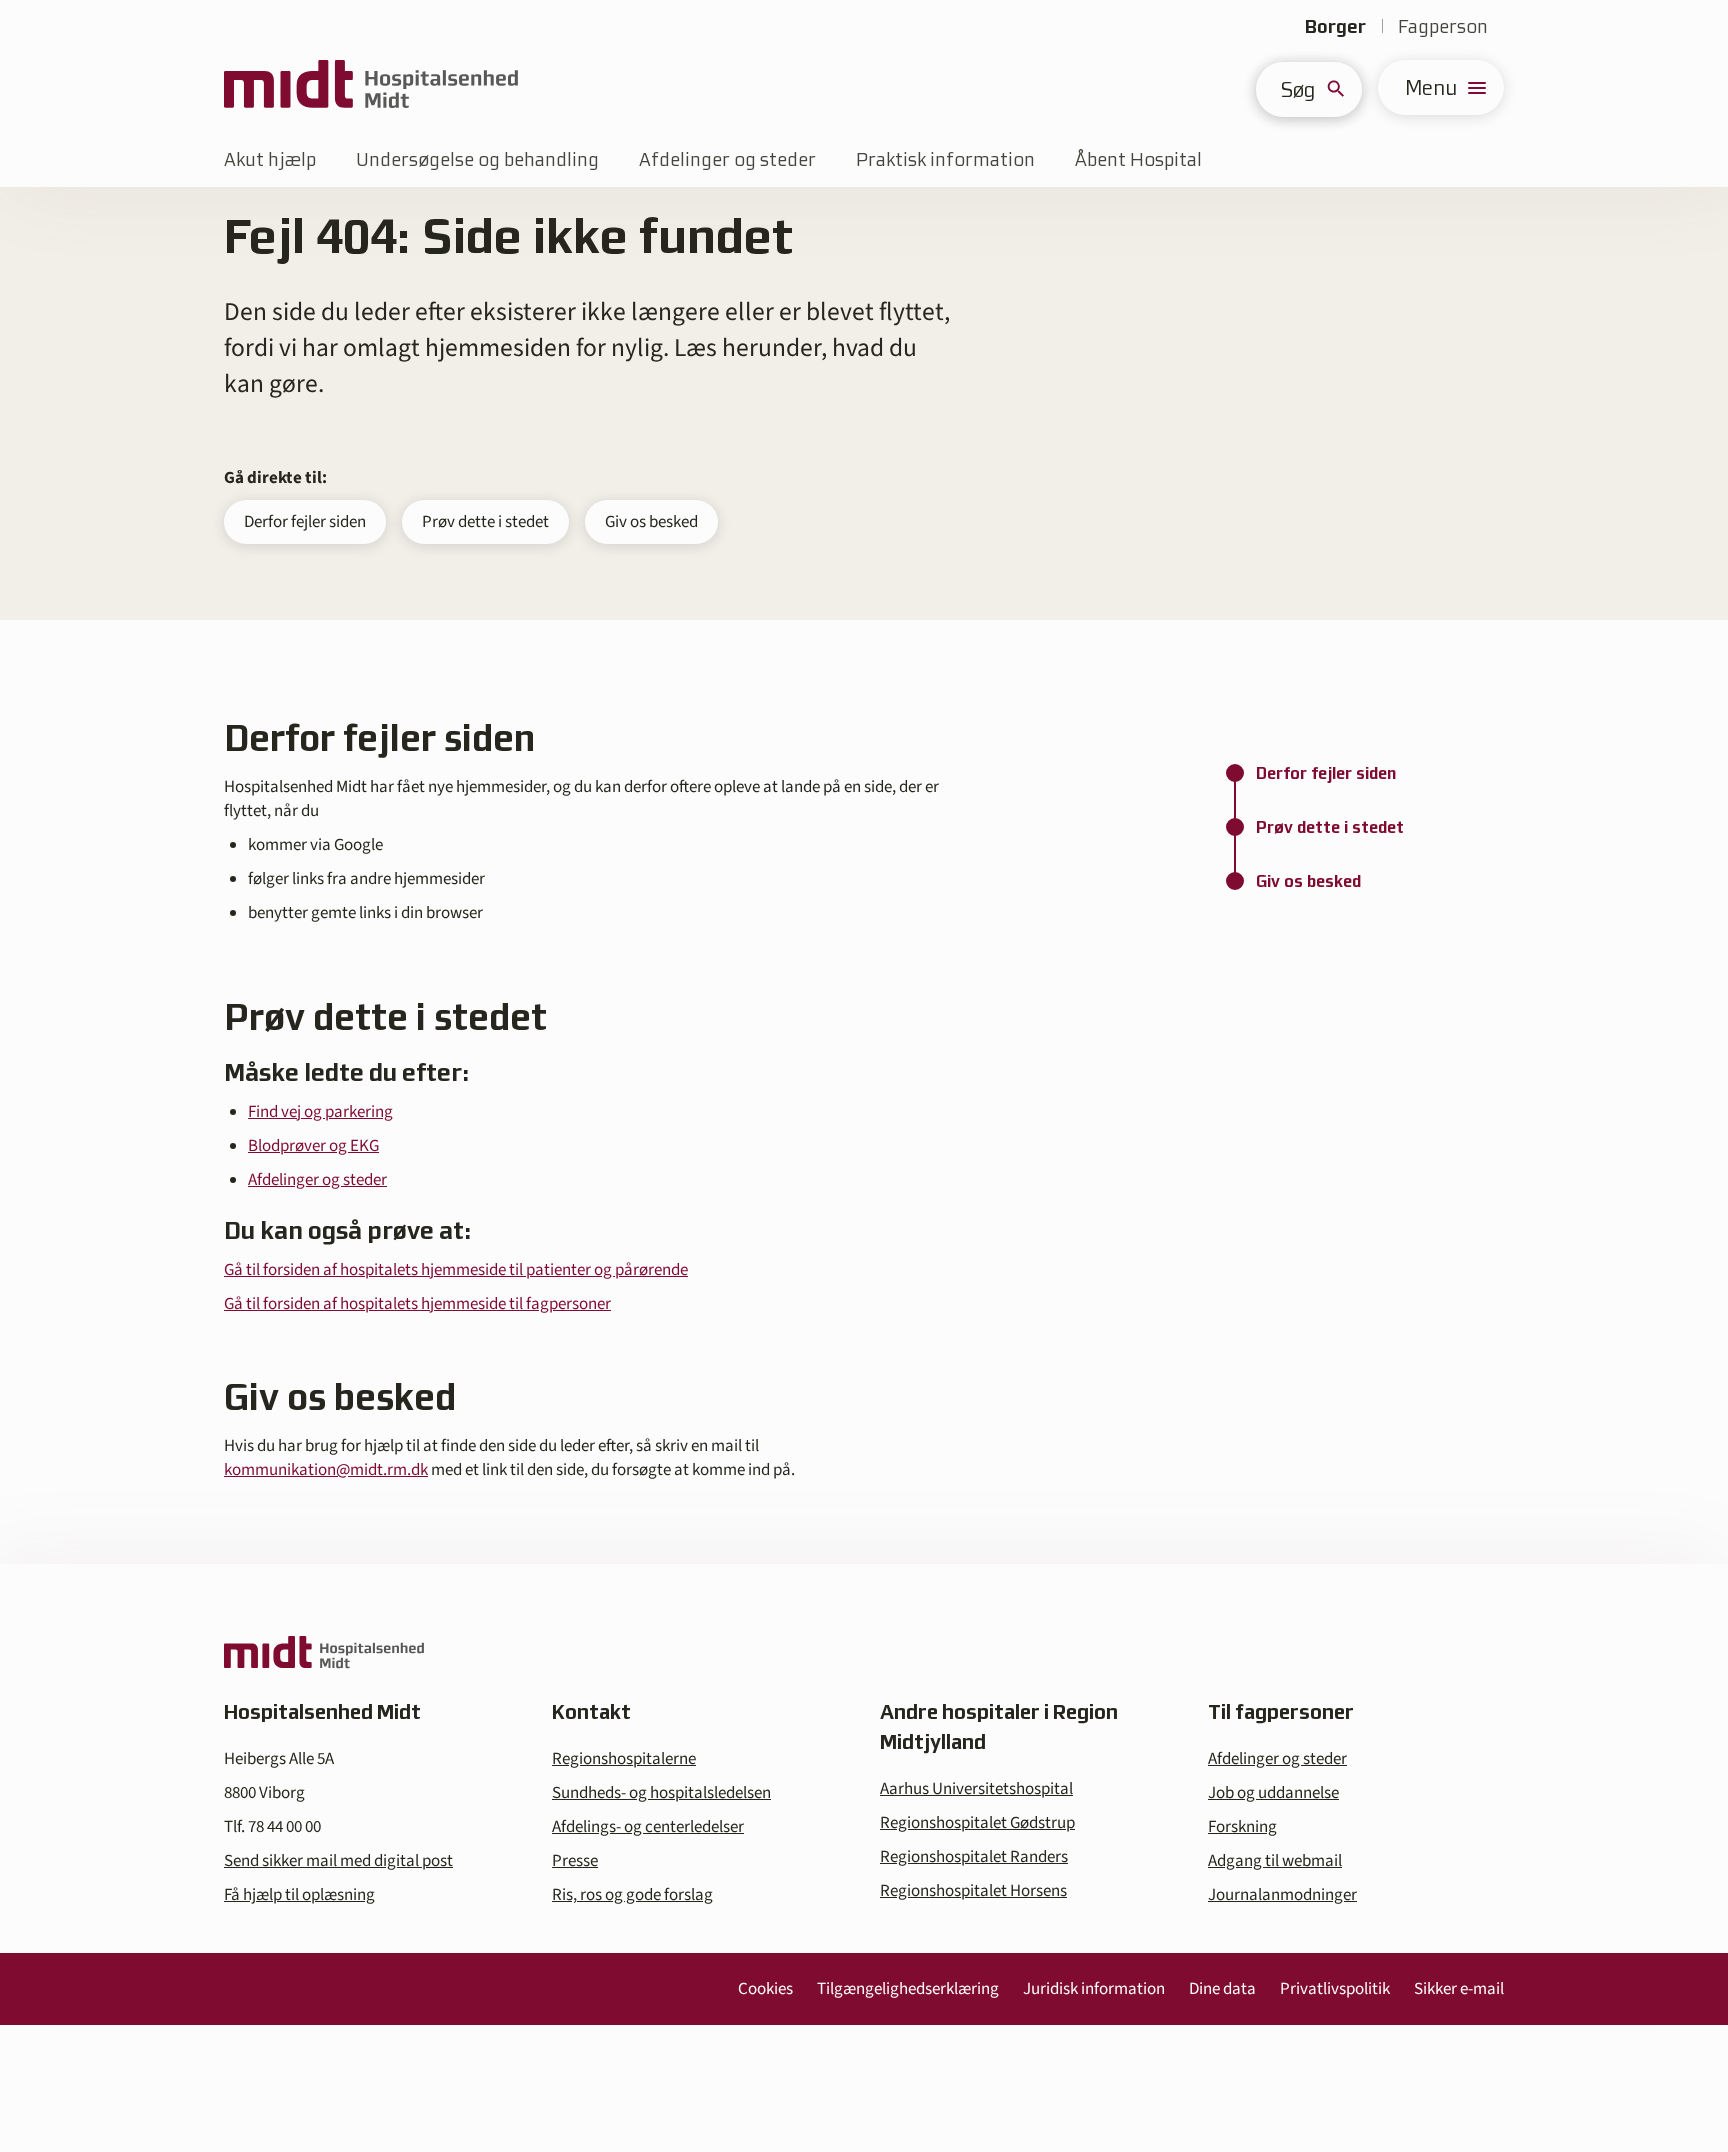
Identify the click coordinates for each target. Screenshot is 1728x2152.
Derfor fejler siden (305, 522)
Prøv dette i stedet (485, 522)
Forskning (1242, 1827)
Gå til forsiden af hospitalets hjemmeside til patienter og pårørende (456, 1270)
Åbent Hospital (1138, 159)
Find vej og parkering (320, 1112)
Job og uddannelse (1273, 1793)
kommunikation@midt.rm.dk (326, 1470)
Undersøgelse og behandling (477, 159)
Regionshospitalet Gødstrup (977, 1823)
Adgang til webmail (1275, 1861)
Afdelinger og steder (727, 159)
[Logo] (371, 87)
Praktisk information (945, 159)
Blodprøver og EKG (313, 1146)
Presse (575, 1861)
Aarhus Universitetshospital (976, 1789)
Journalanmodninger (1282, 1895)
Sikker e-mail (1459, 1989)
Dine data (1222, 1989)
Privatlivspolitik (1335, 1989)
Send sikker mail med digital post (338, 1861)
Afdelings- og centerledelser (648, 1827)
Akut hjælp (270, 159)
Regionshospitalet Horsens (973, 1891)
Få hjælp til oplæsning (299, 1895)
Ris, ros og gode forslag (632, 1895)
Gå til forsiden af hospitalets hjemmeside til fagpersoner (417, 1304)
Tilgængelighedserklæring (908, 1989)
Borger (1335, 26)
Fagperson (1443, 26)
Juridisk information (1094, 1989)
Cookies (765, 1989)
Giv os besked (651, 522)
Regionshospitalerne (624, 1759)
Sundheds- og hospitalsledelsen (661, 1793)
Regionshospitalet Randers (974, 1857)
